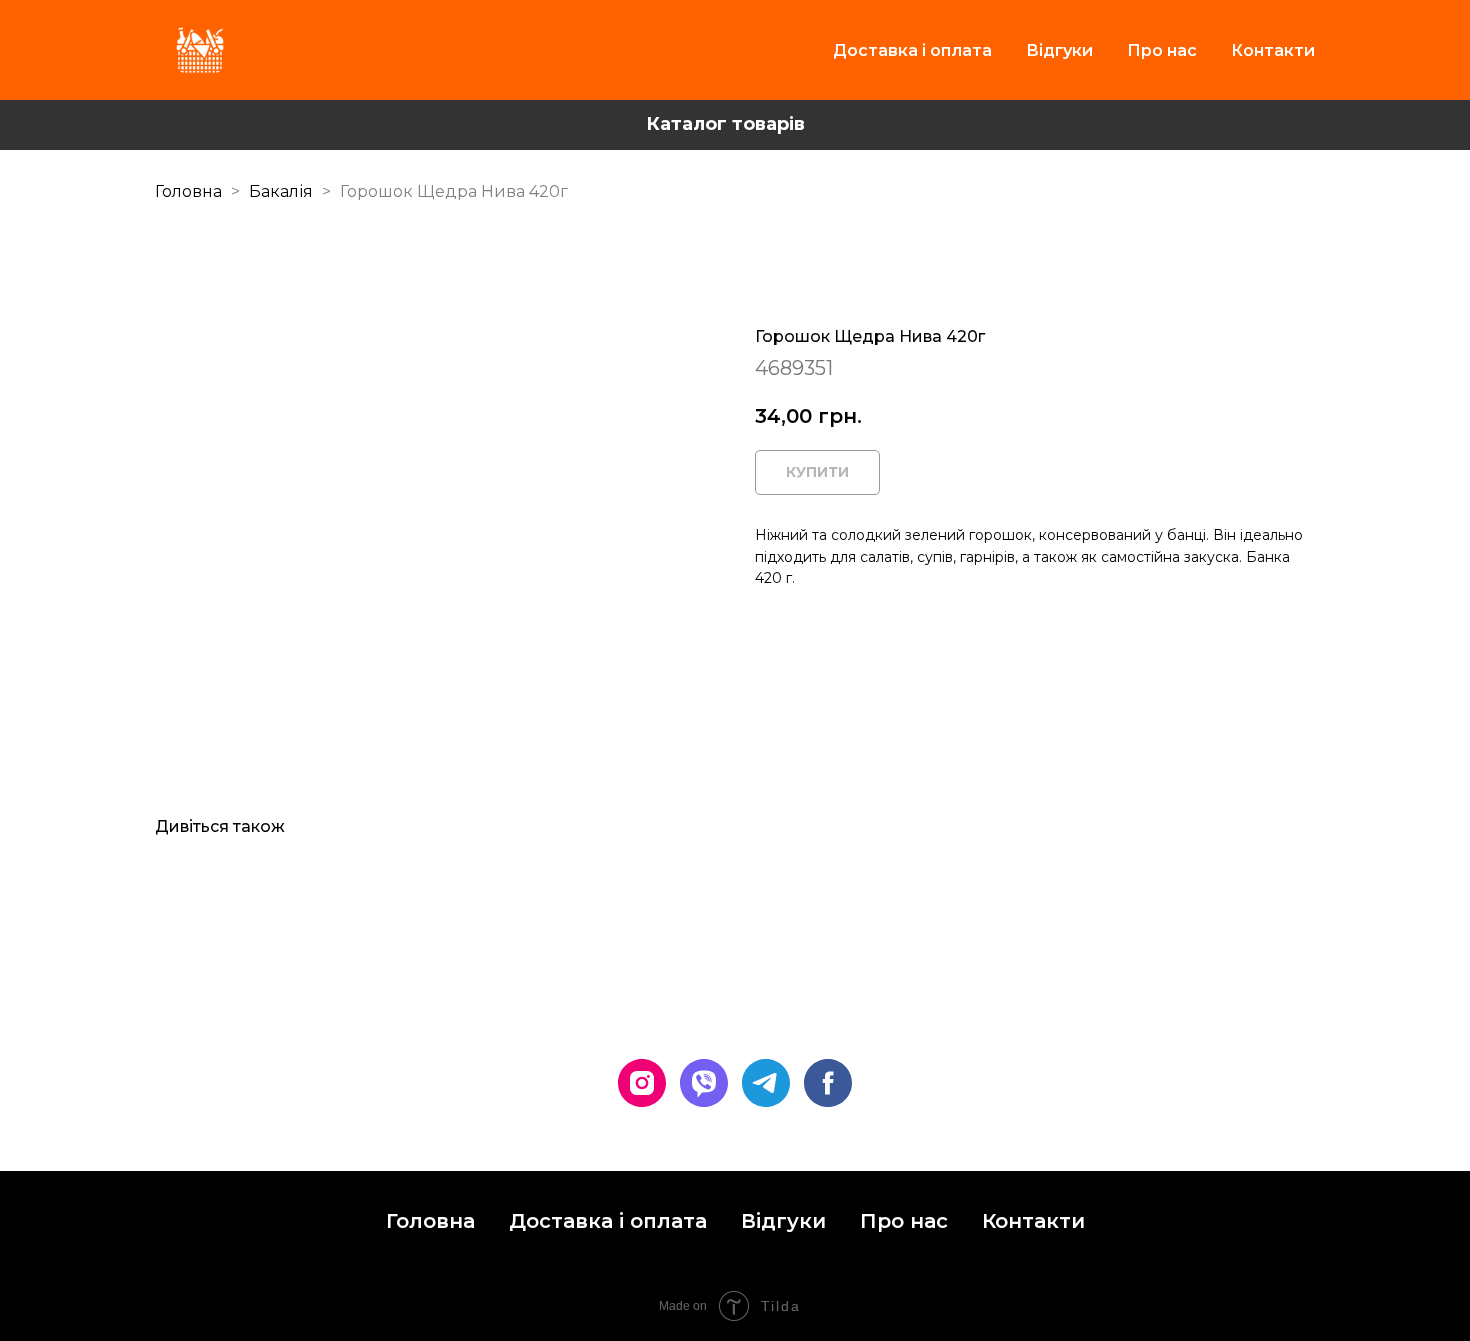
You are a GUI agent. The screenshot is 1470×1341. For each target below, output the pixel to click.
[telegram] (766, 1083)
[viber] (704, 1083)
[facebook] (828, 1083)
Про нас (1162, 50)
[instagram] (642, 1083)
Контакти (1273, 50)
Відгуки (1059, 50)
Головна (188, 191)
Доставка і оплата (912, 50)
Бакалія (283, 191)
